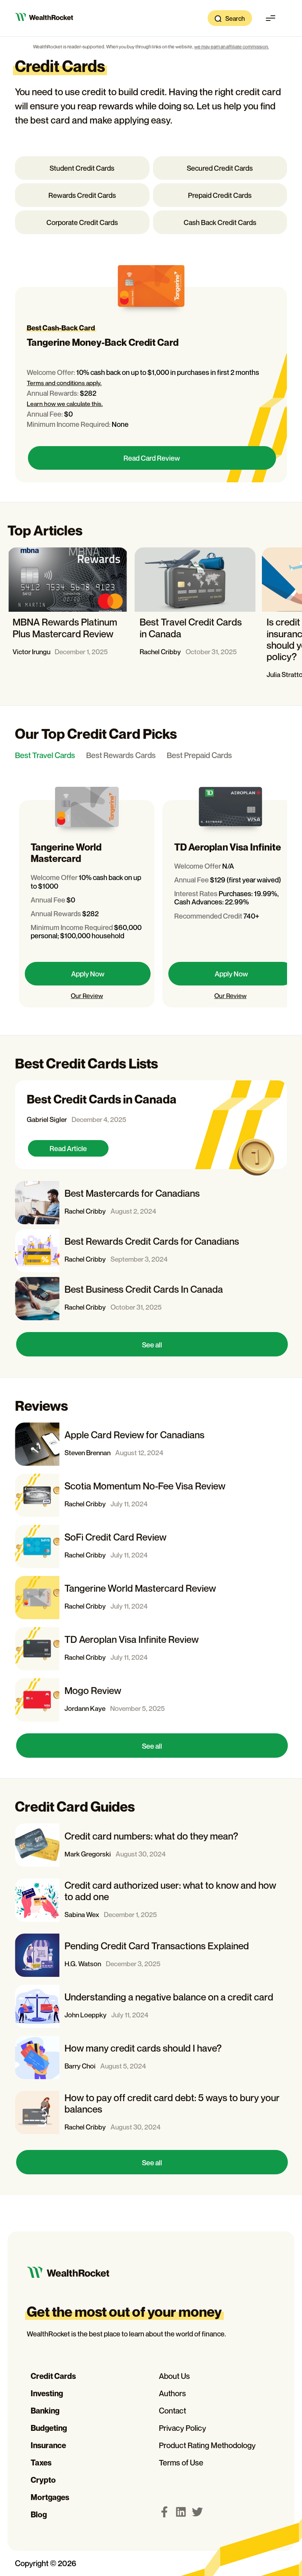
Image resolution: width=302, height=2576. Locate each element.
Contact (172, 2411)
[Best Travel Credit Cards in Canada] (195, 616)
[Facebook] (164, 2512)
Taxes (41, 2463)
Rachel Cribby (160, 652)
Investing (47, 2393)
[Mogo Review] (151, 1700)
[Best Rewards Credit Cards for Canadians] (151, 1251)
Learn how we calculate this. (65, 404)
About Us (174, 2376)
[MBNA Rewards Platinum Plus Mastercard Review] (68, 616)
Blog (39, 2515)
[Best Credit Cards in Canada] (151, 1125)
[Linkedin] (181, 2512)
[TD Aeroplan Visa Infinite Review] (151, 1649)
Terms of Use (181, 2463)
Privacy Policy (182, 2428)
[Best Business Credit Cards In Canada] (151, 1299)
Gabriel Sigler (47, 1119)
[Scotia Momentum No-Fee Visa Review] (151, 1495)
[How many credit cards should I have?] (151, 2057)
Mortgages (50, 2497)
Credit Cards (53, 2376)
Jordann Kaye (85, 1708)
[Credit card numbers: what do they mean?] (151, 1845)
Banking (45, 2411)
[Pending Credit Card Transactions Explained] (151, 1955)
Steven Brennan (87, 1453)
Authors (172, 2393)
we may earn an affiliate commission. (232, 47)
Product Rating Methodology (207, 2445)
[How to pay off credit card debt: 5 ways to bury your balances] (151, 2113)
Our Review (87, 996)
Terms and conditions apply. (64, 383)
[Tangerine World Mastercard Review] (151, 1598)
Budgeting (49, 2428)
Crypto (43, 2480)
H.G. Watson (83, 1964)
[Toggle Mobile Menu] (271, 18)
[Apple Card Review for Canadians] (151, 1444)
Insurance (48, 2445)
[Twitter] (197, 2512)
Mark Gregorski (88, 1854)
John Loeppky (86, 2015)
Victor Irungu (31, 652)
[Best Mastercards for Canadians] (151, 1203)
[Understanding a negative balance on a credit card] (151, 2006)
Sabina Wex (82, 1914)
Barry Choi (80, 2066)
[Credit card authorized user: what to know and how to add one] (151, 1900)
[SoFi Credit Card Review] (151, 1546)
